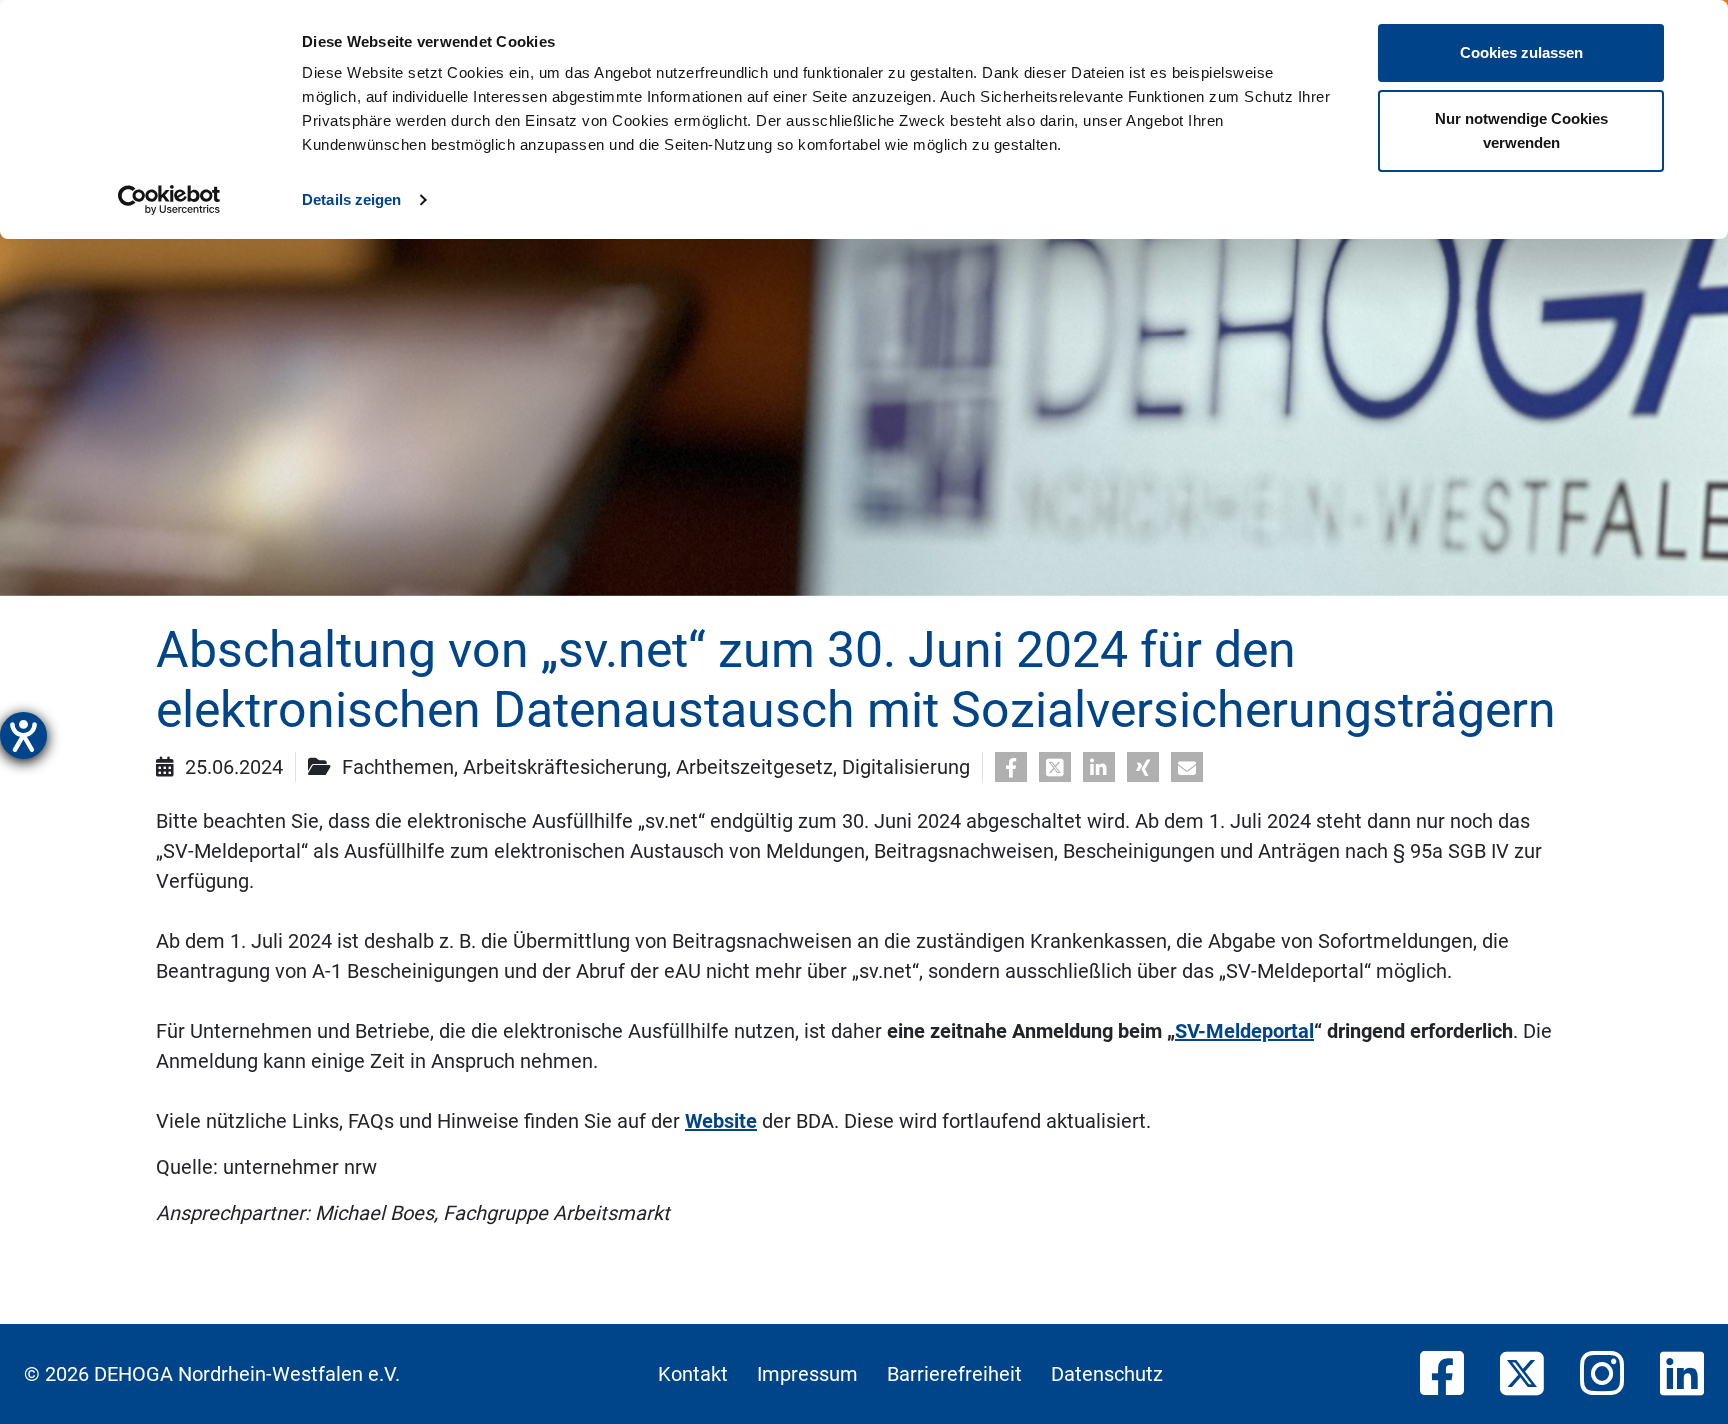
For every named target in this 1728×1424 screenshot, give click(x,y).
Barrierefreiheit (954, 1374)
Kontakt (693, 1374)
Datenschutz (1107, 1374)
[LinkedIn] (1682, 1375)
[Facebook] (1442, 1375)
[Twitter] (1522, 1375)
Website (721, 1121)
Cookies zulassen (1521, 52)
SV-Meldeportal (1244, 1031)
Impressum (807, 1374)
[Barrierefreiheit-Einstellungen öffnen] (23, 735)
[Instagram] (1602, 1375)
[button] (1011, 768)
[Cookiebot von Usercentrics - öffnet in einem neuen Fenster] (169, 200)
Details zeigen (351, 199)
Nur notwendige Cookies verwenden (1521, 130)
